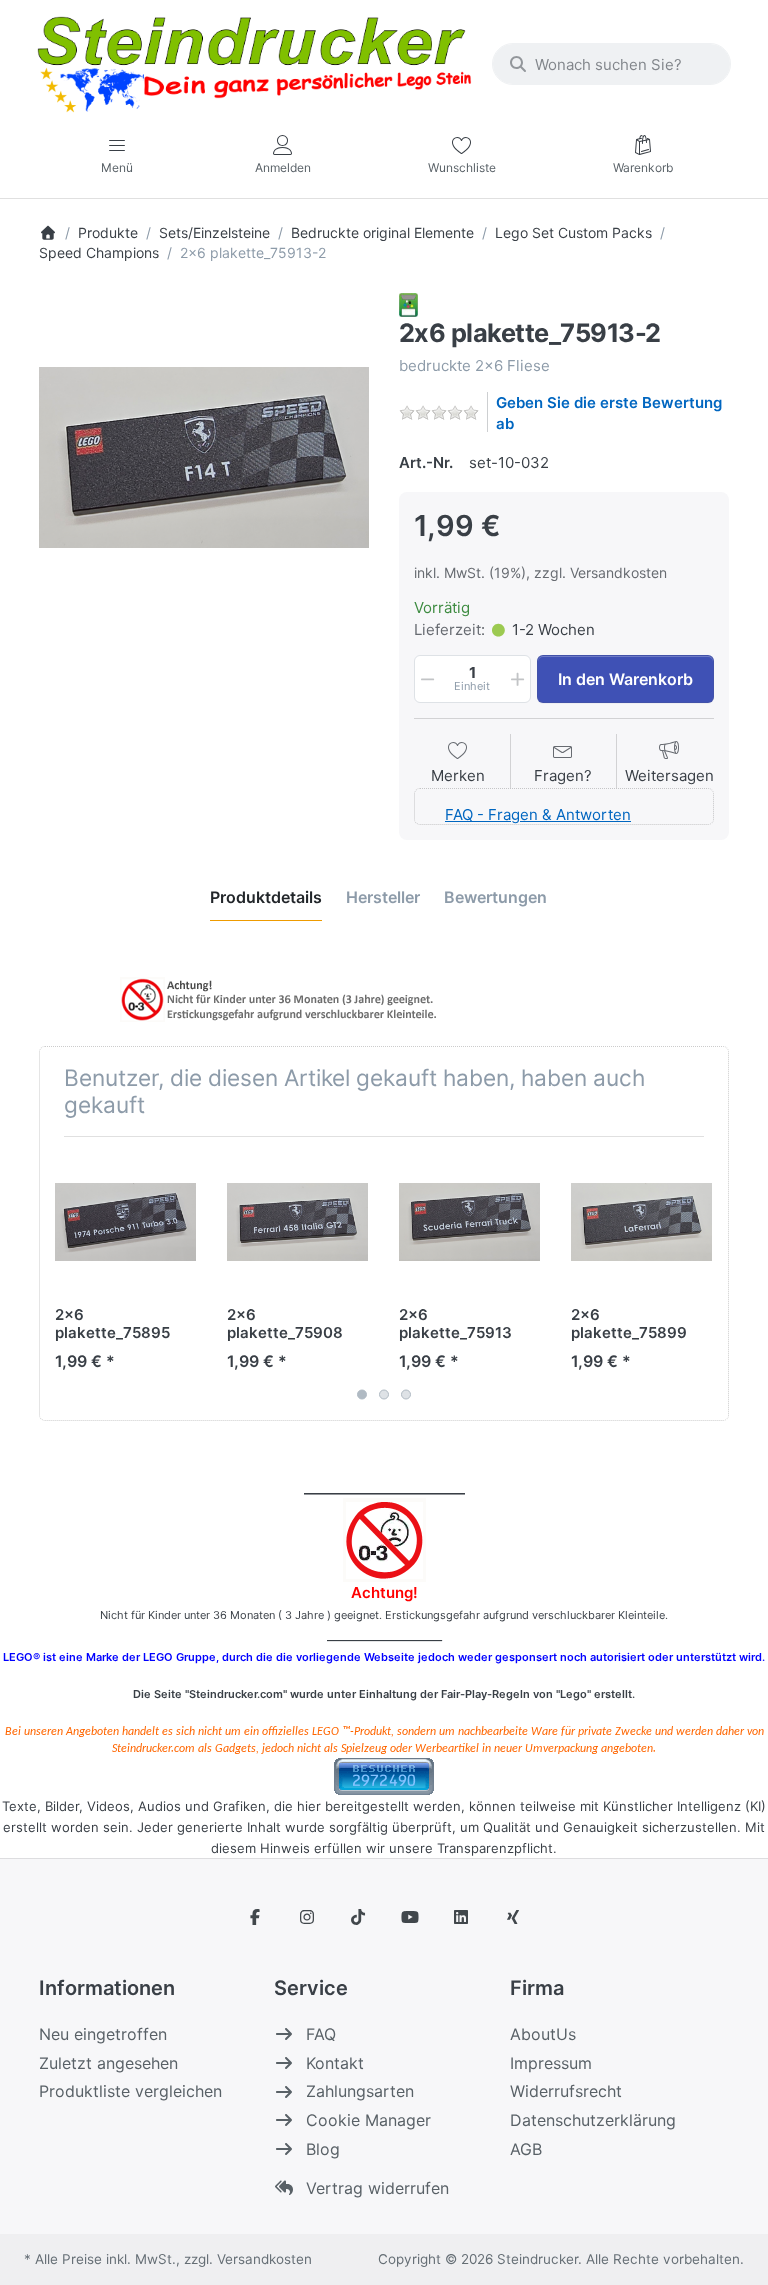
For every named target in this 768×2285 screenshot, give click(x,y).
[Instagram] (307, 1917)
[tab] (266, 897)
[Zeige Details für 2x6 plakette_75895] (125, 1222)
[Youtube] (410, 1917)
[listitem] (204, 458)
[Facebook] (255, 1917)
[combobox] (611, 64)
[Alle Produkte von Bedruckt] (408, 303)
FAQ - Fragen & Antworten (538, 814)
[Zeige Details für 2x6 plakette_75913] (469, 1222)
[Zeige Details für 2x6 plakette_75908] (297, 1222)
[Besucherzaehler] (384, 1774)
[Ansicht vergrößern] (204, 458)
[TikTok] (358, 1917)
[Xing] (513, 1917)
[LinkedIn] (462, 1917)
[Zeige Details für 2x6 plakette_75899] (641, 1222)
